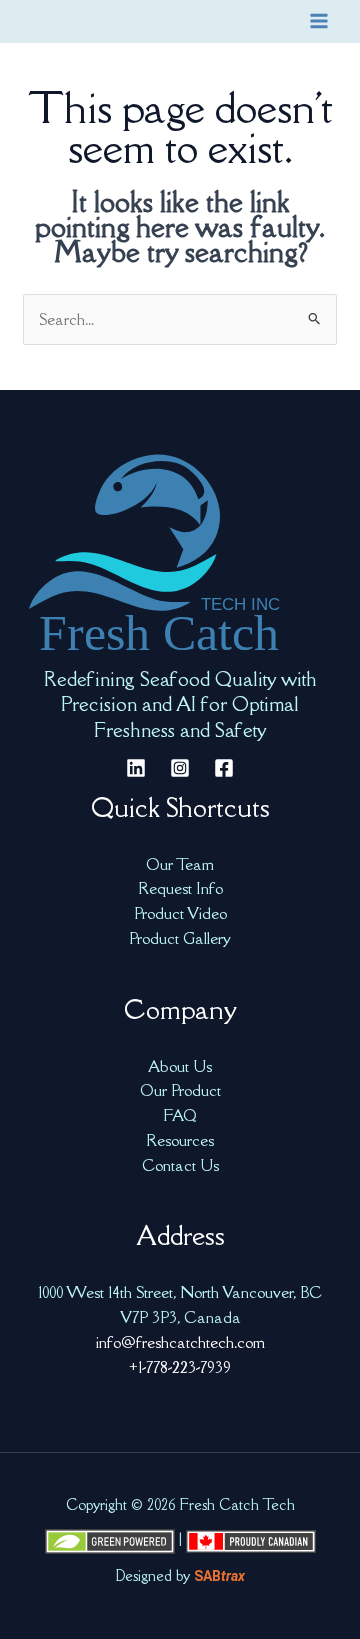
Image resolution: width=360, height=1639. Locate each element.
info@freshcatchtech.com (180, 1342)
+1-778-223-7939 (180, 1367)
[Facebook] (224, 768)
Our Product (180, 1090)
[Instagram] (180, 768)
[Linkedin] (136, 768)
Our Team (180, 864)
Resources (180, 1140)
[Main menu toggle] (319, 21)
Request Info (180, 888)
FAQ (180, 1115)
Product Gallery (180, 938)
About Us (180, 1066)
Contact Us (180, 1165)
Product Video (180, 913)
